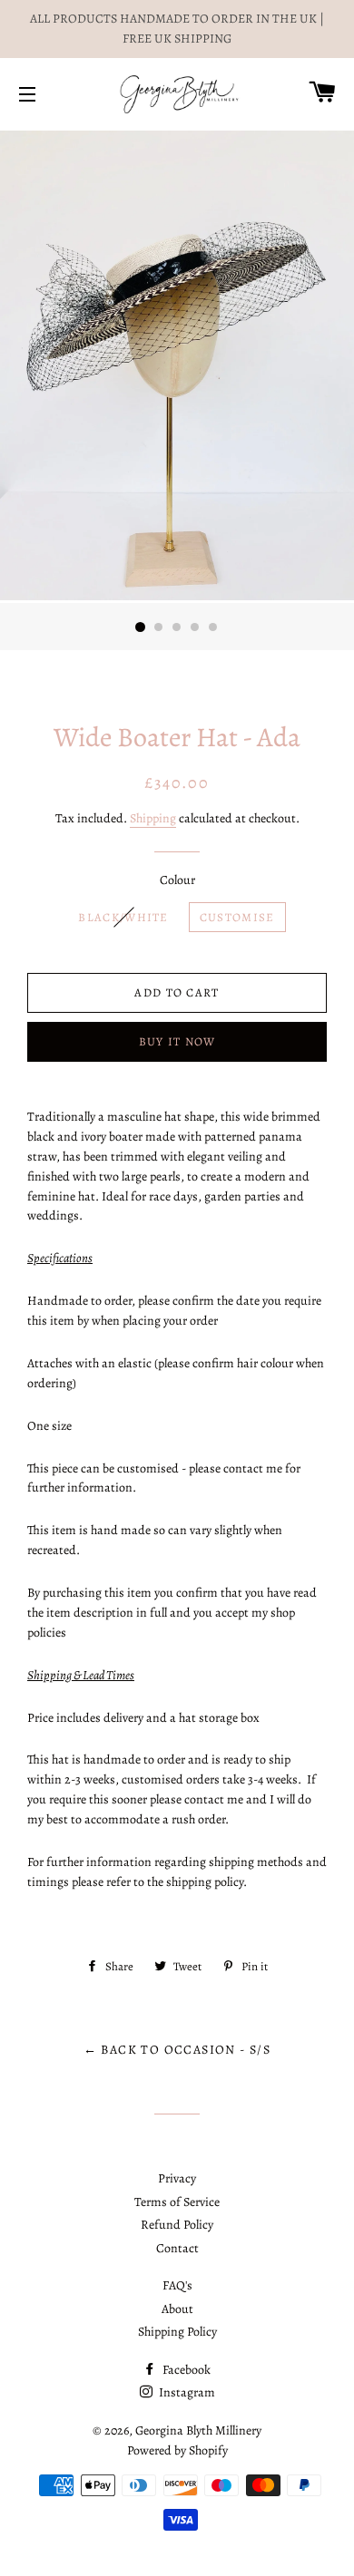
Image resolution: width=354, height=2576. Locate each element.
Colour (177, 880)
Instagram (186, 2392)
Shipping (153, 818)
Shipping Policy (177, 2332)
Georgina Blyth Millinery (198, 2430)
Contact (177, 2248)
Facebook (185, 2370)
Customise (237, 917)
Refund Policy (177, 2225)
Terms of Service (177, 2202)
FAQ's (177, 2285)
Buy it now (177, 1041)
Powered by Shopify (177, 2450)
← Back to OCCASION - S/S (177, 2050)
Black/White (123, 917)
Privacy (177, 2178)
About (177, 2309)
